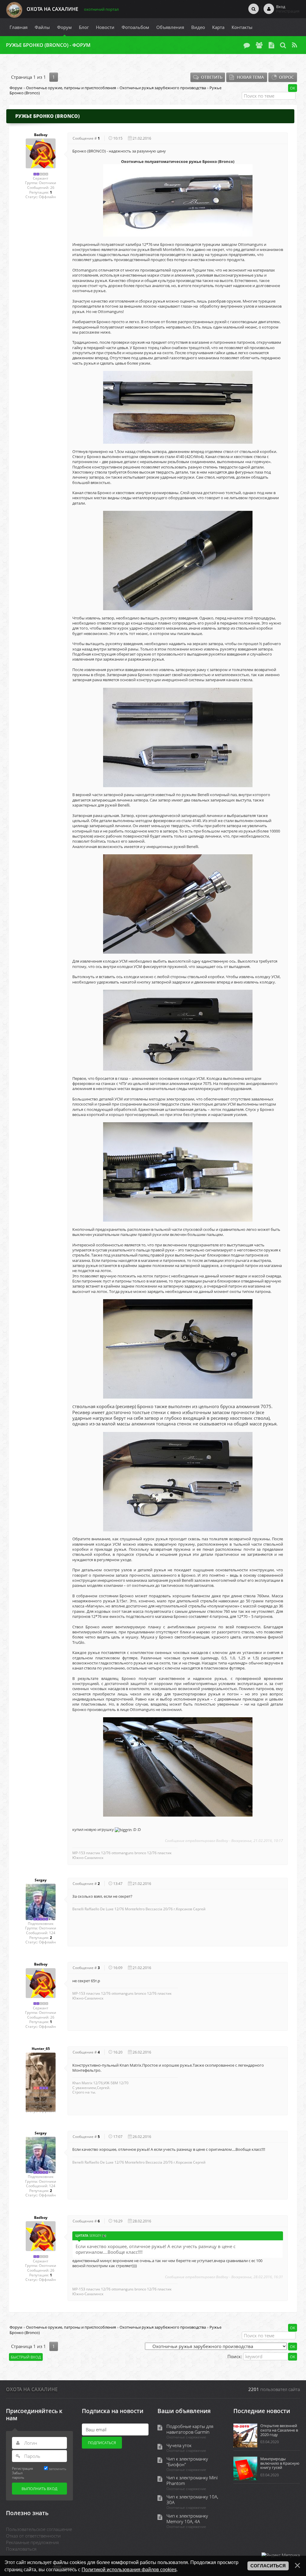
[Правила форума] (271, 45)
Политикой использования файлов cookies (129, 2569)
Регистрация (22, 2468)
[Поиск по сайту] (254, 9)
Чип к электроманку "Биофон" (187, 2462)
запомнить (58, 2469)
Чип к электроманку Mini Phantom (192, 2481)
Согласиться (268, 2566)
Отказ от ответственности (33, 2536)
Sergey (41, 1880)
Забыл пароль (18, 2475)
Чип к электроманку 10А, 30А (192, 2500)
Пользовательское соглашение (39, 2529)
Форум (16, 88)
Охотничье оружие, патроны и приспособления (71, 88)
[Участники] (259, 45)
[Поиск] (283, 45)
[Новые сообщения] (247, 45)
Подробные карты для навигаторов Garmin (190, 2429)
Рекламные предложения (32, 2542)
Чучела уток (179, 2445)
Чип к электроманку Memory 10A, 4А (187, 2519)
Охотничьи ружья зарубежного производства (163, 88)
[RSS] (294, 45)
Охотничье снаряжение (186, 2437)
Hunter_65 (41, 2049)
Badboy (41, 135)
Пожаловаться (21, 2549)
